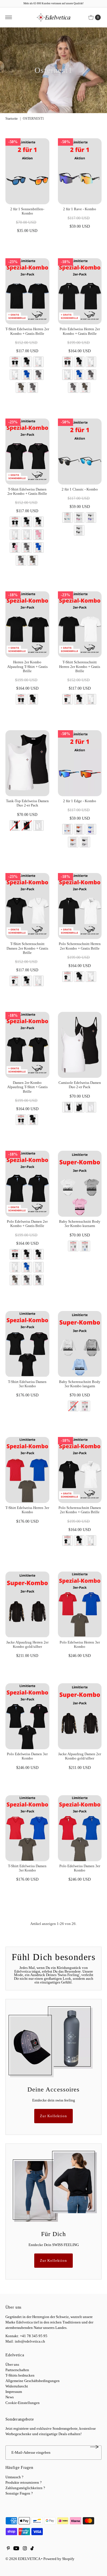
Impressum (14, 2392)
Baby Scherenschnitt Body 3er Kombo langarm (80, 1384)
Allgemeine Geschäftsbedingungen (33, 2381)
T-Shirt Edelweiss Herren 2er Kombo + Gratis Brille (27, 331)
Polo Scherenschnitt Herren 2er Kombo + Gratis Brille (80, 946)
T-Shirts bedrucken (20, 2375)
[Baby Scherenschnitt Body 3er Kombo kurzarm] (80, 1184)
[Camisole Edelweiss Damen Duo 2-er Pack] (80, 1045)
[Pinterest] (8, 2549)
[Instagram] (25, 2549)
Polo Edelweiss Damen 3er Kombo (27, 1756)
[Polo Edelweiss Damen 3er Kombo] (27, 1716)
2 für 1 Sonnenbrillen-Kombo (27, 211)
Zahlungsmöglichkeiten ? (25, 2488)
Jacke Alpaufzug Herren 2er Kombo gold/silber (27, 1645)
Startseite (12, 119)
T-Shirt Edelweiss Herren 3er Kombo (27, 1510)
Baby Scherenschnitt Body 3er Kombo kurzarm (80, 1224)
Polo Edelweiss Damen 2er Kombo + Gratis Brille (27, 1224)
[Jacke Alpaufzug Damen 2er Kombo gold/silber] (80, 1716)
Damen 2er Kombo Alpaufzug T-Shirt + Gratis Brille (27, 1087)
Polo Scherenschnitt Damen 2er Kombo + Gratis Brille (80, 1510)
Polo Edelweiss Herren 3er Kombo (80, 1645)
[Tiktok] (32, 2549)
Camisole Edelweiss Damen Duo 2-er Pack (80, 1085)
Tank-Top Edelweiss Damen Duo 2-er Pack (27, 803)
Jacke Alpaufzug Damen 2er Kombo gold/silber (80, 1756)
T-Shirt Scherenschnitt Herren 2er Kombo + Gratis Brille (80, 667)
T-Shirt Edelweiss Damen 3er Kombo (27, 1384)
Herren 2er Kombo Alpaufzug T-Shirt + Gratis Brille (27, 667)
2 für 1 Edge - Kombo (80, 801)
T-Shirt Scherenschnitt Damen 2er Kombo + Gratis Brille (27, 948)
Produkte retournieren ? (24, 2483)
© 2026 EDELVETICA (23, 2559)
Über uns (12, 2365)
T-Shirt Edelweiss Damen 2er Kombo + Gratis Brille (27, 492)
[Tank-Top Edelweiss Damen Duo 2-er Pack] (27, 763)
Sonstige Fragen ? (19, 2493)
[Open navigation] (9, 17)
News (10, 2397)
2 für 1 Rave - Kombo (80, 209)
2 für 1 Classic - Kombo (80, 489)
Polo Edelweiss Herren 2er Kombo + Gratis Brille (80, 331)
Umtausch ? (14, 2477)
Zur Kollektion (53, 2116)
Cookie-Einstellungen (23, 2403)
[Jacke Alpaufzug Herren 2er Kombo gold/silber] (27, 1605)
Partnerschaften (17, 2370)
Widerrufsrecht (17, 2386)
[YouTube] (16, 2549)
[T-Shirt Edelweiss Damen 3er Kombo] (27, 1344)
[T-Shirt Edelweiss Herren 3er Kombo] (27, 1470)
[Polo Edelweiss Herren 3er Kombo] (80, 1605)
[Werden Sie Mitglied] (94, 2447)
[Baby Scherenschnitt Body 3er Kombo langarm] (80, 1344)
